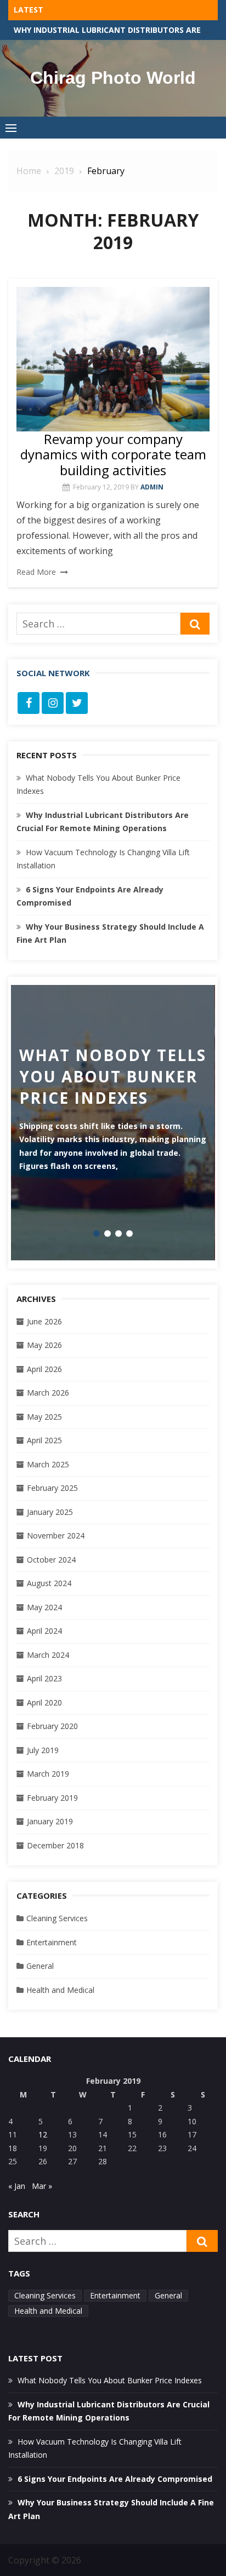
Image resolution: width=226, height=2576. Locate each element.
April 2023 (44, 1678)
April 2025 (44, 1440)
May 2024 (44, 1607)
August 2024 (49, 1583)
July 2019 (43, 1750)
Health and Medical (60, 1990)
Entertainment (52, 1942)
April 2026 (44, 1369)
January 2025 (50, 1512)
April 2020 (44, 1702)
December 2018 (55, 1845)
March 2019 (48, 1774)
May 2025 (44, 1417)
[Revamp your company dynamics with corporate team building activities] (113, 359)
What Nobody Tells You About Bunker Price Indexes (110, 2380)
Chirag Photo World (113, 78)
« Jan (17, 2186)
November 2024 (56, 1535)
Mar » (42, 2186)
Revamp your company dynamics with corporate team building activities (113, 455)
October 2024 (51, 1560)
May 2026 (44, 1345)
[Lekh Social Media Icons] (29, 703)
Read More (36, 572)
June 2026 (44, 1321)
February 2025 (52, 1488)
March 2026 (48, 1393)
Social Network (53, 673)
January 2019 (50, 1821)
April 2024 (44, 1631)
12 (43, 2134)
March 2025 (48, 1464)
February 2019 (52, 1798)
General (40, 1966)
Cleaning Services (57, 1918)
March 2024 (48, 1655)
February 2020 (52, 1726)
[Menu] (11, 128)
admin (152, 487)
